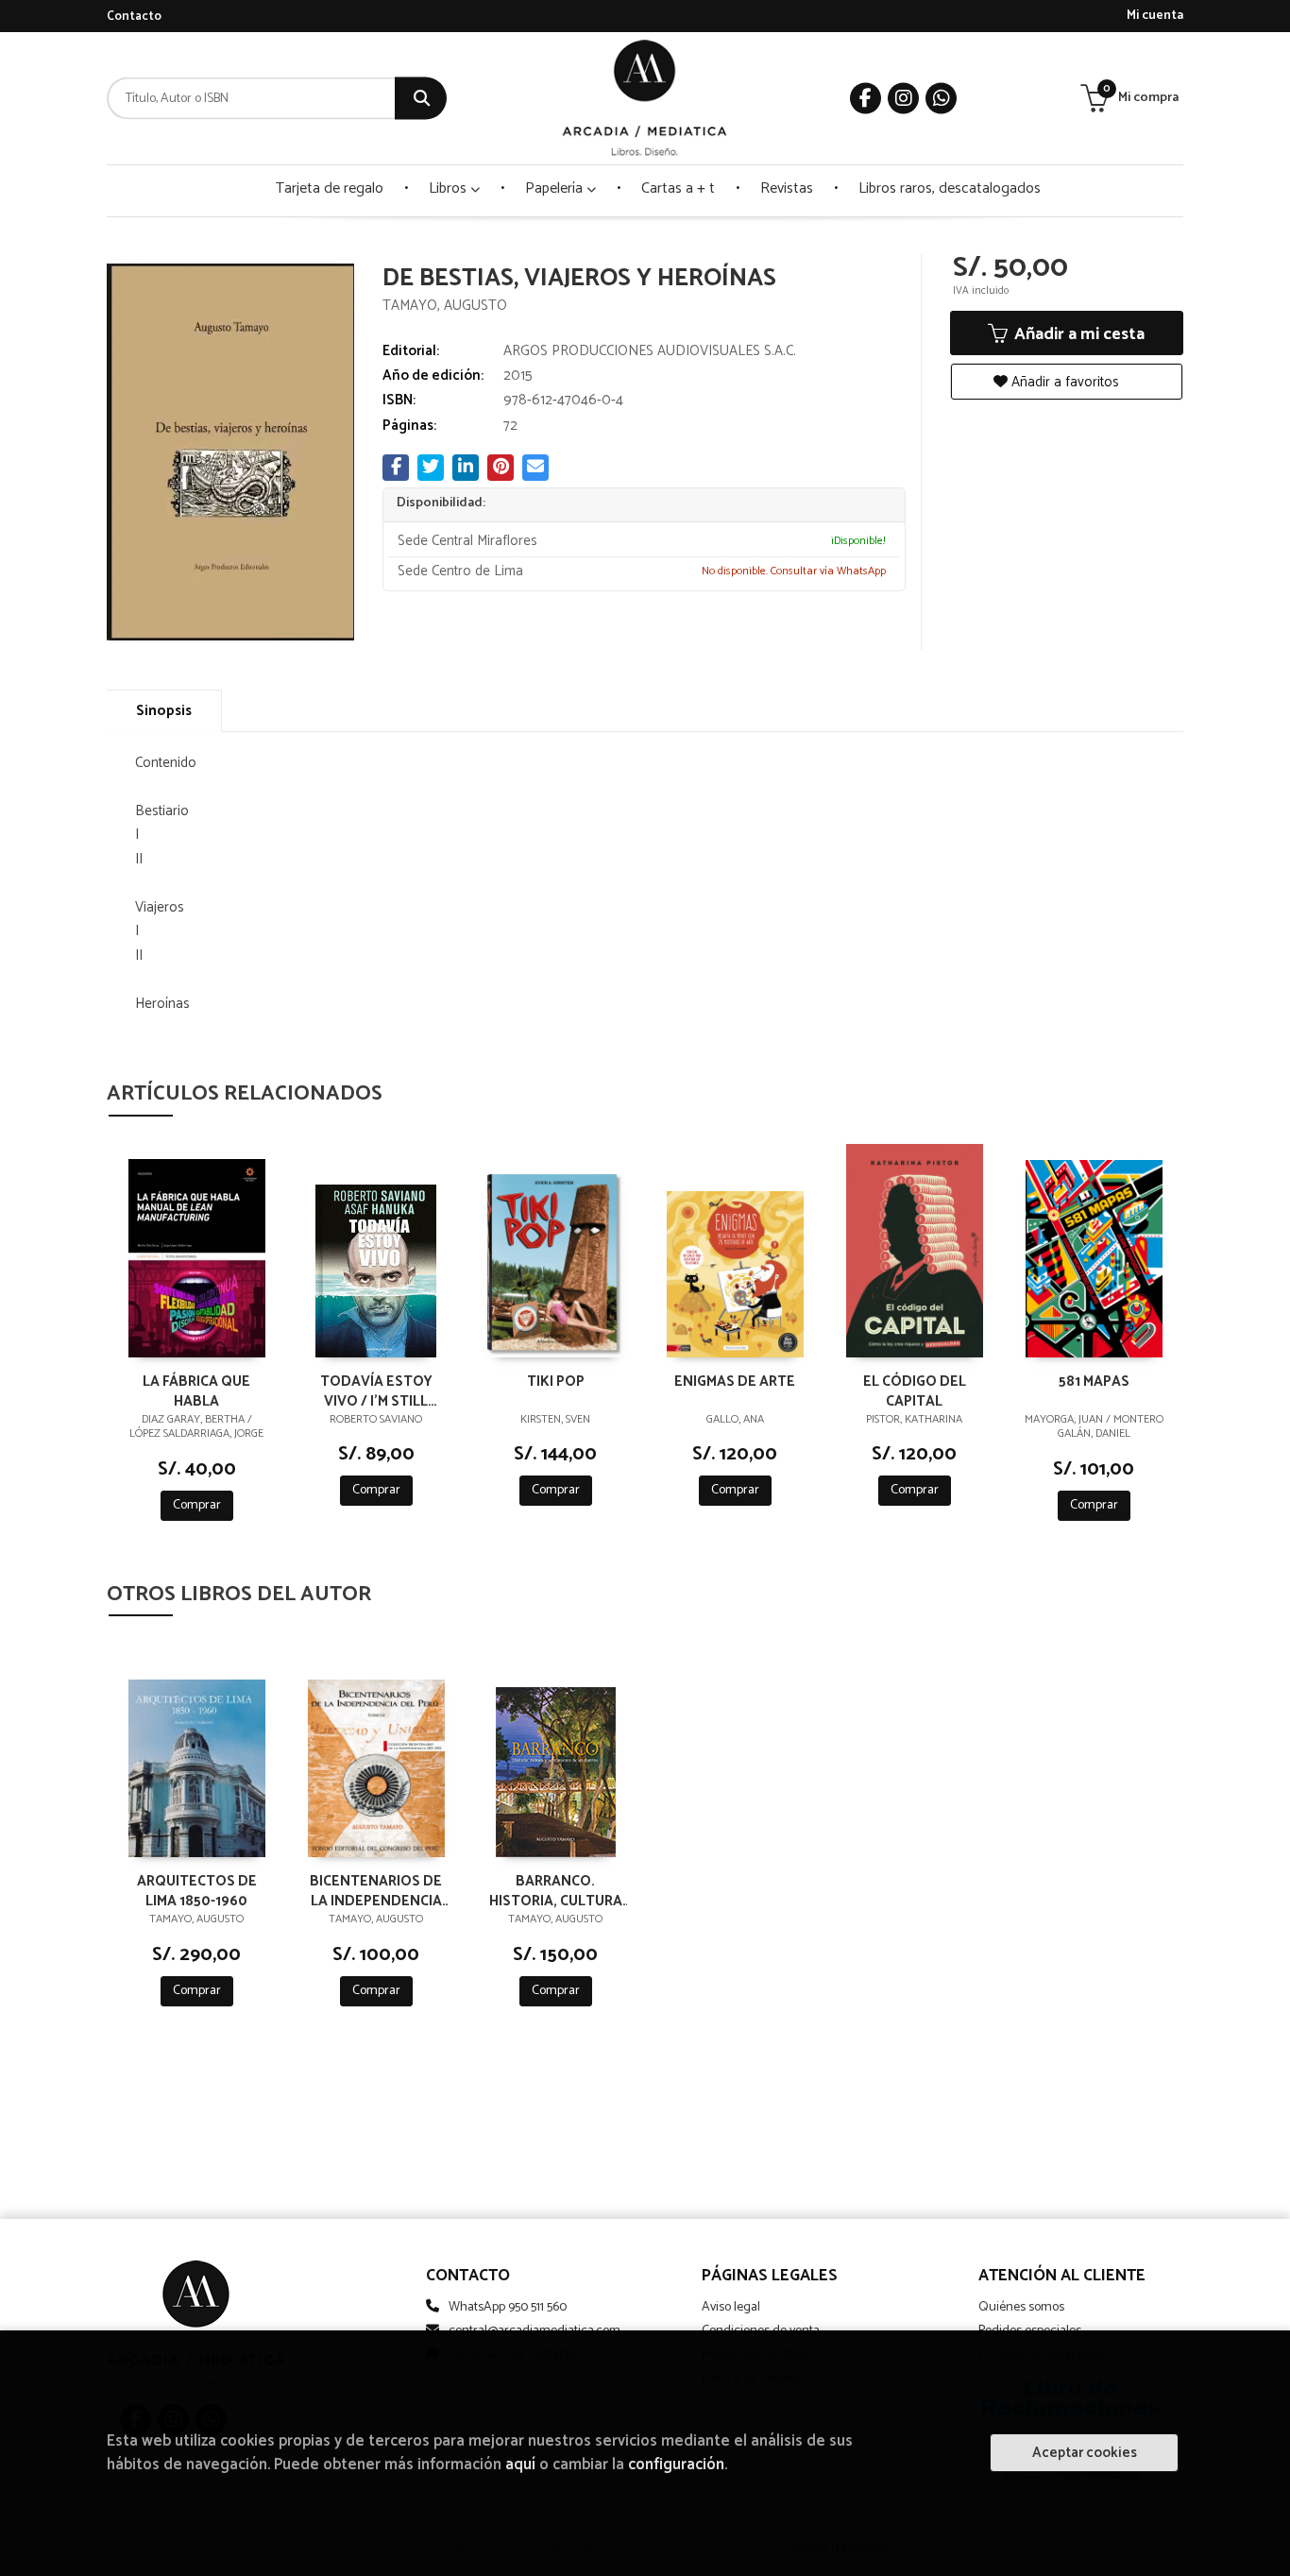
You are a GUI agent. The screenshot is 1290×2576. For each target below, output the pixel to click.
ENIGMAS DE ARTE (735, 1382)
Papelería (556, 188)
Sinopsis (164, 711)
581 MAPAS (1094, 1382)
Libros (450, 188)
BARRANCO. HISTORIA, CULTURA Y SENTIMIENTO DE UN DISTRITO (556, 1890)
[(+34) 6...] (941, 99)
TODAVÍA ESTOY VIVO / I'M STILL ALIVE (376, 1390)
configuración (676, 2465)
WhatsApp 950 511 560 (508, 2307)
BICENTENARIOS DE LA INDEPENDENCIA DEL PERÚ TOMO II (376, 1890)
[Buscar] (421, 99)
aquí (520, 2465)
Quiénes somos (1021, 2307)
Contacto (134, 17)
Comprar (197, 1505)
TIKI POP (556, 1382)
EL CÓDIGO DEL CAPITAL (915, 1390)
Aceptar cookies (1085, 2453)
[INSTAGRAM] (903, 99)
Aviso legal (731, 2307)
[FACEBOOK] (866, 99)
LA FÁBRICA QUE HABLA (196, 1390)
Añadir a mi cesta (1078, 334)
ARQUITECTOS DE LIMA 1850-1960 (197, 1890)
